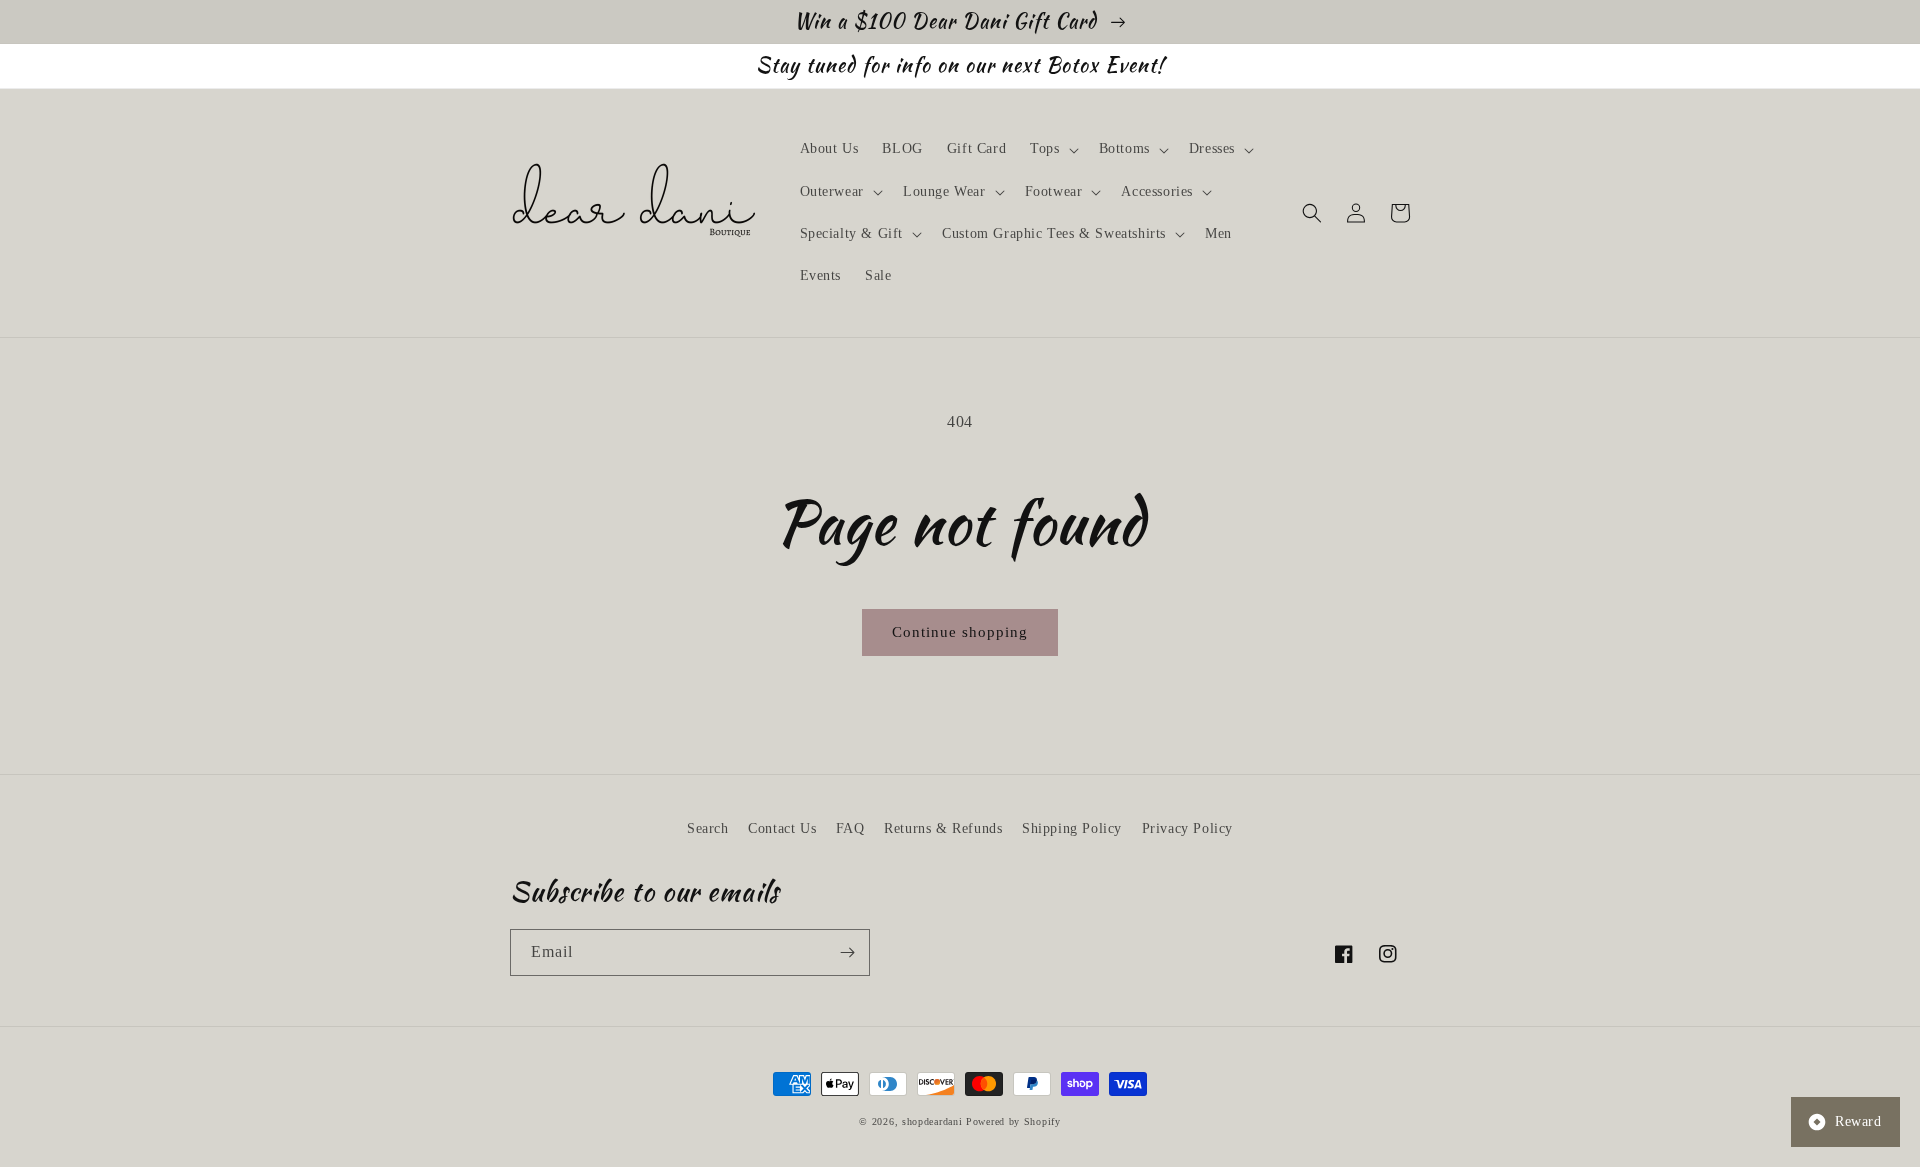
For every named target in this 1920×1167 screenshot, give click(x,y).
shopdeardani (932, 1121)
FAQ (850, 828)
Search (708, 828)
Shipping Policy (1072, 828)
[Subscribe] (847, 952)
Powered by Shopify (1013, 1121)
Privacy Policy (1187, 828)
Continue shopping (960, 632)
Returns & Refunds (943, 828)
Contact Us (782, 828)
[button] (1052, 149)
